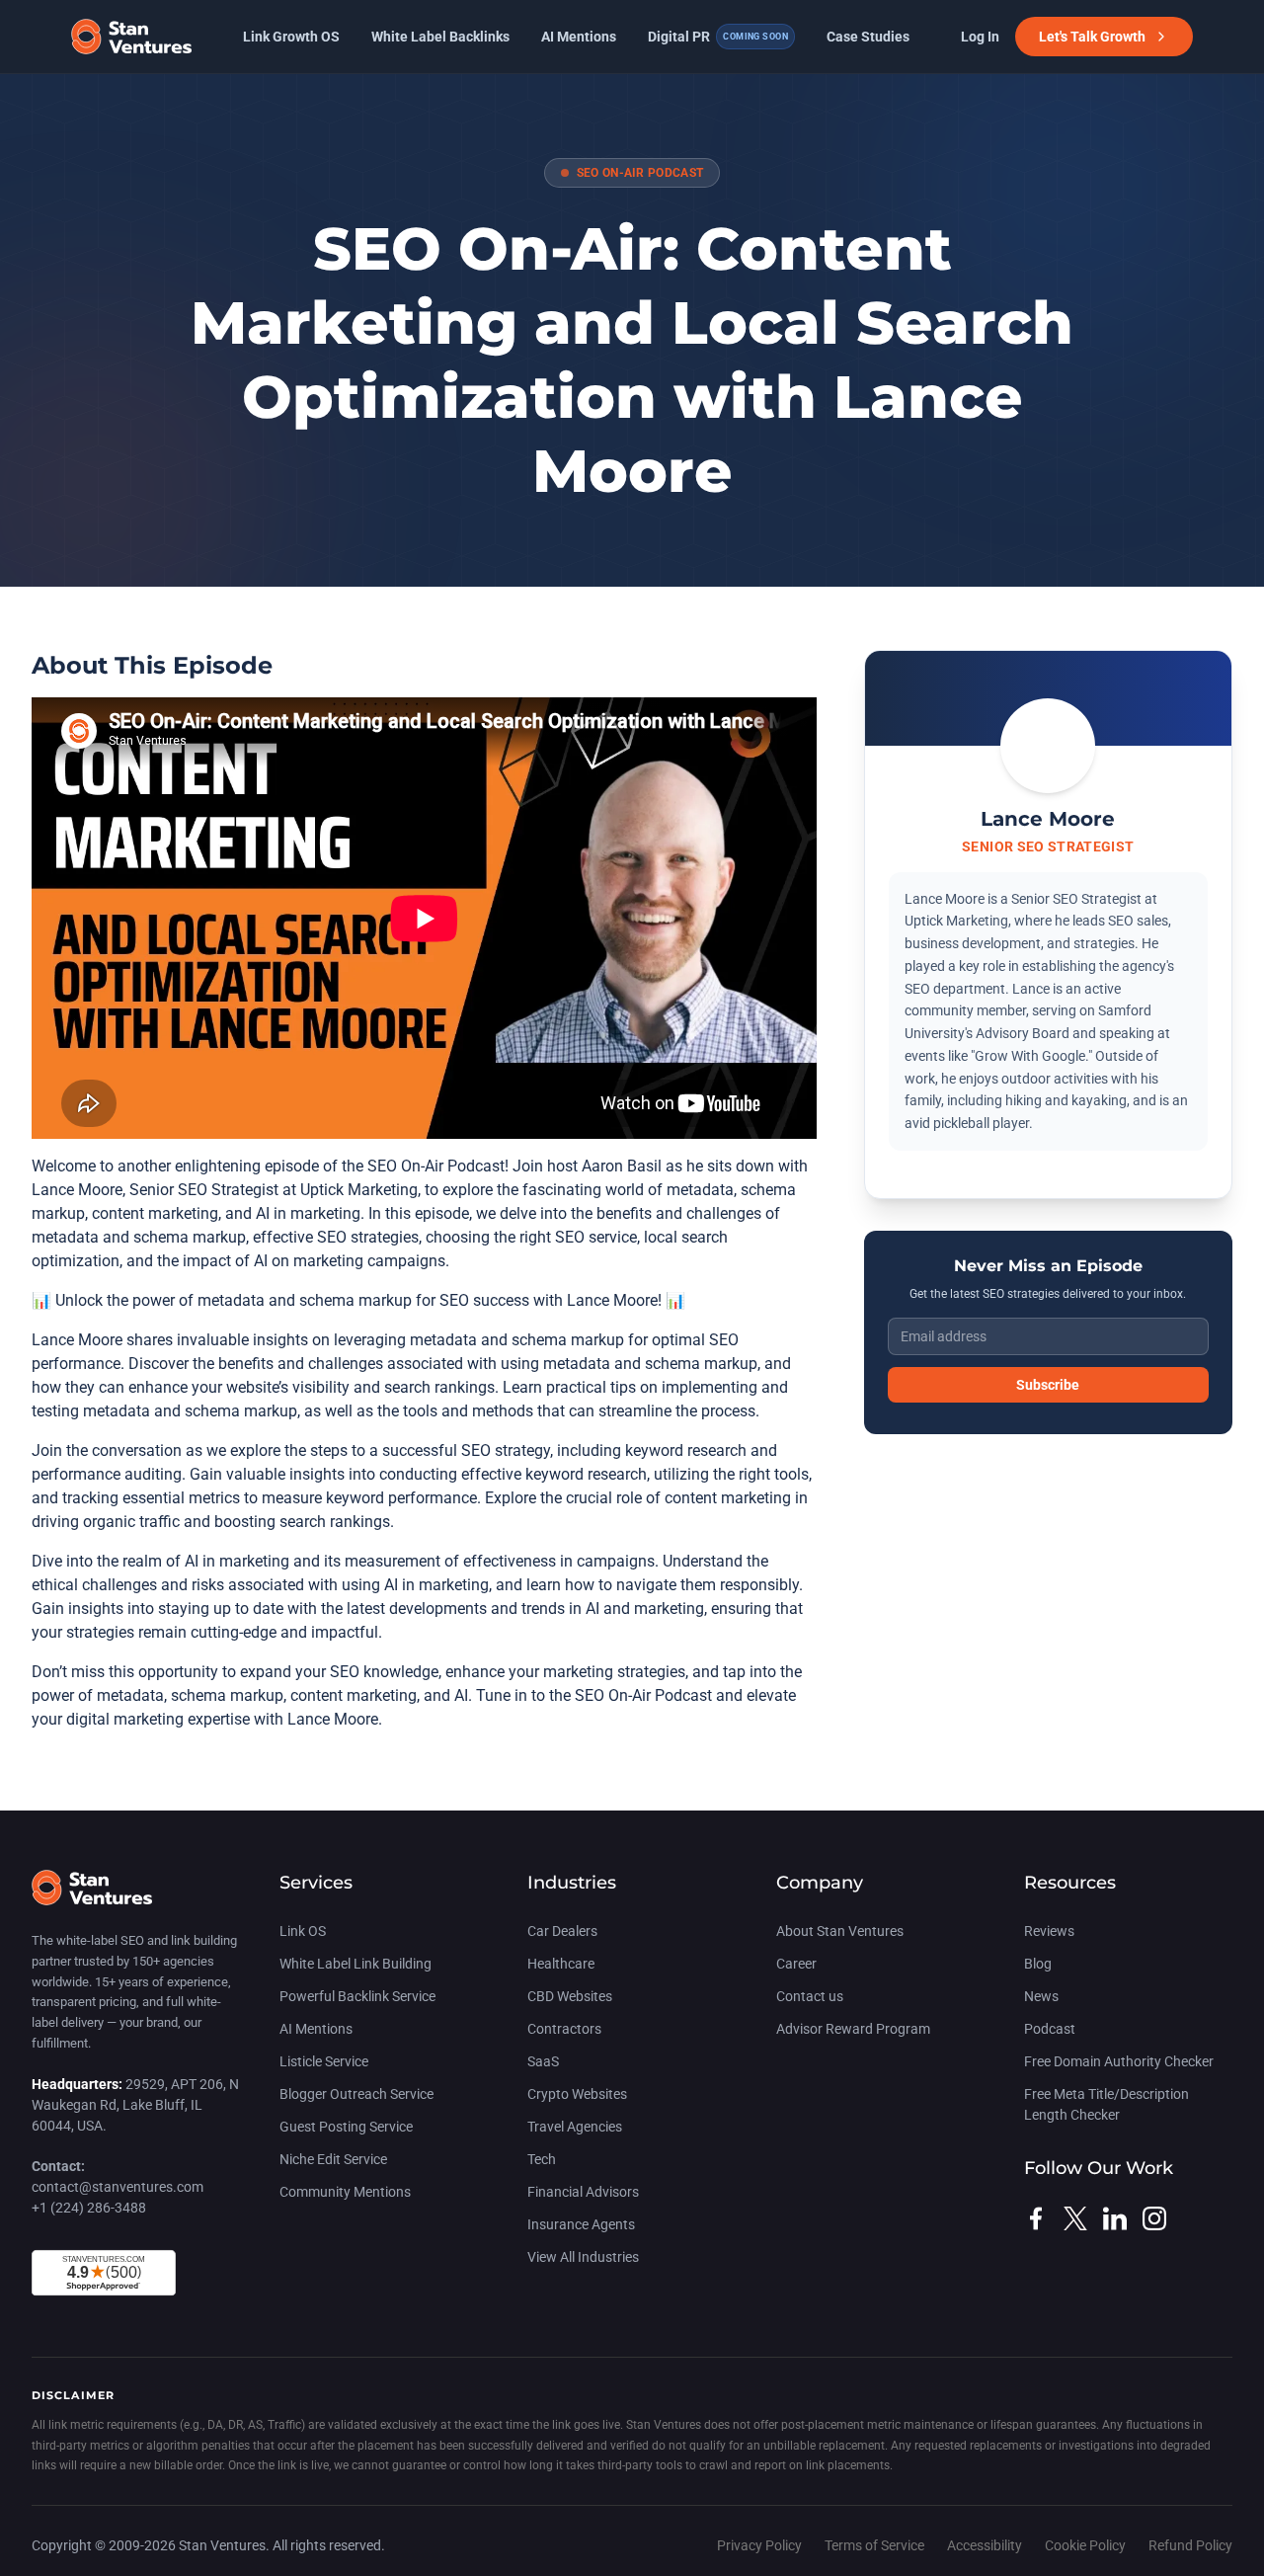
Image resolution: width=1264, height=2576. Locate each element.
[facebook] (1036, 2218)
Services (316, 1883)
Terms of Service (876, 2545)
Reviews (1049, 1931)
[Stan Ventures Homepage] (92, 1897)
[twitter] (1075, 2218)
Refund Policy (1190, 2545)
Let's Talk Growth (1092, 37)
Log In (980, 37)
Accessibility (986, 2545)
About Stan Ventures (840, 1931)
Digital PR (718, 37)
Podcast (1050, 2029)
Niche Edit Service (333, 2159)
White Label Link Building (355, 1964)
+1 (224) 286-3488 (89, 2208)
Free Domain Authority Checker (1119, 2061)
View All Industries (583, 2257)
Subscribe (1048, 1385)
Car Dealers (562, 1931)
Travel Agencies (575, 2127)
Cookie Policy (1087, 2545)
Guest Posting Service (346, 2127)
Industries (572, 1883)
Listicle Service (324, 2061)
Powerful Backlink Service (357, 1996)
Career (796, 1964)
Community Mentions (345, 2192)
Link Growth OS (291, 37)
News (1041, 1996)
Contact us (810, 1996)
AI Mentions (579, 37)
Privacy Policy (761, 2545)
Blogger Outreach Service (356, 2094)
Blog (1038, 1964)
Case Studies (868, 37)
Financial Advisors (583, 2192)
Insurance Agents (581, 2224)
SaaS (543, 2061)
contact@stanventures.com (118, 2187)
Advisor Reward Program (853, 2029)
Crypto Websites (577, 2094)
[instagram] (1154, 2218)
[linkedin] (1115, 2218)
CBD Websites (570, 1996)
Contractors (564, 2029)
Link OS (303, 1931)
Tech (542, 2159)
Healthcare (561, 1964)
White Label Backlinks (440, 37)
